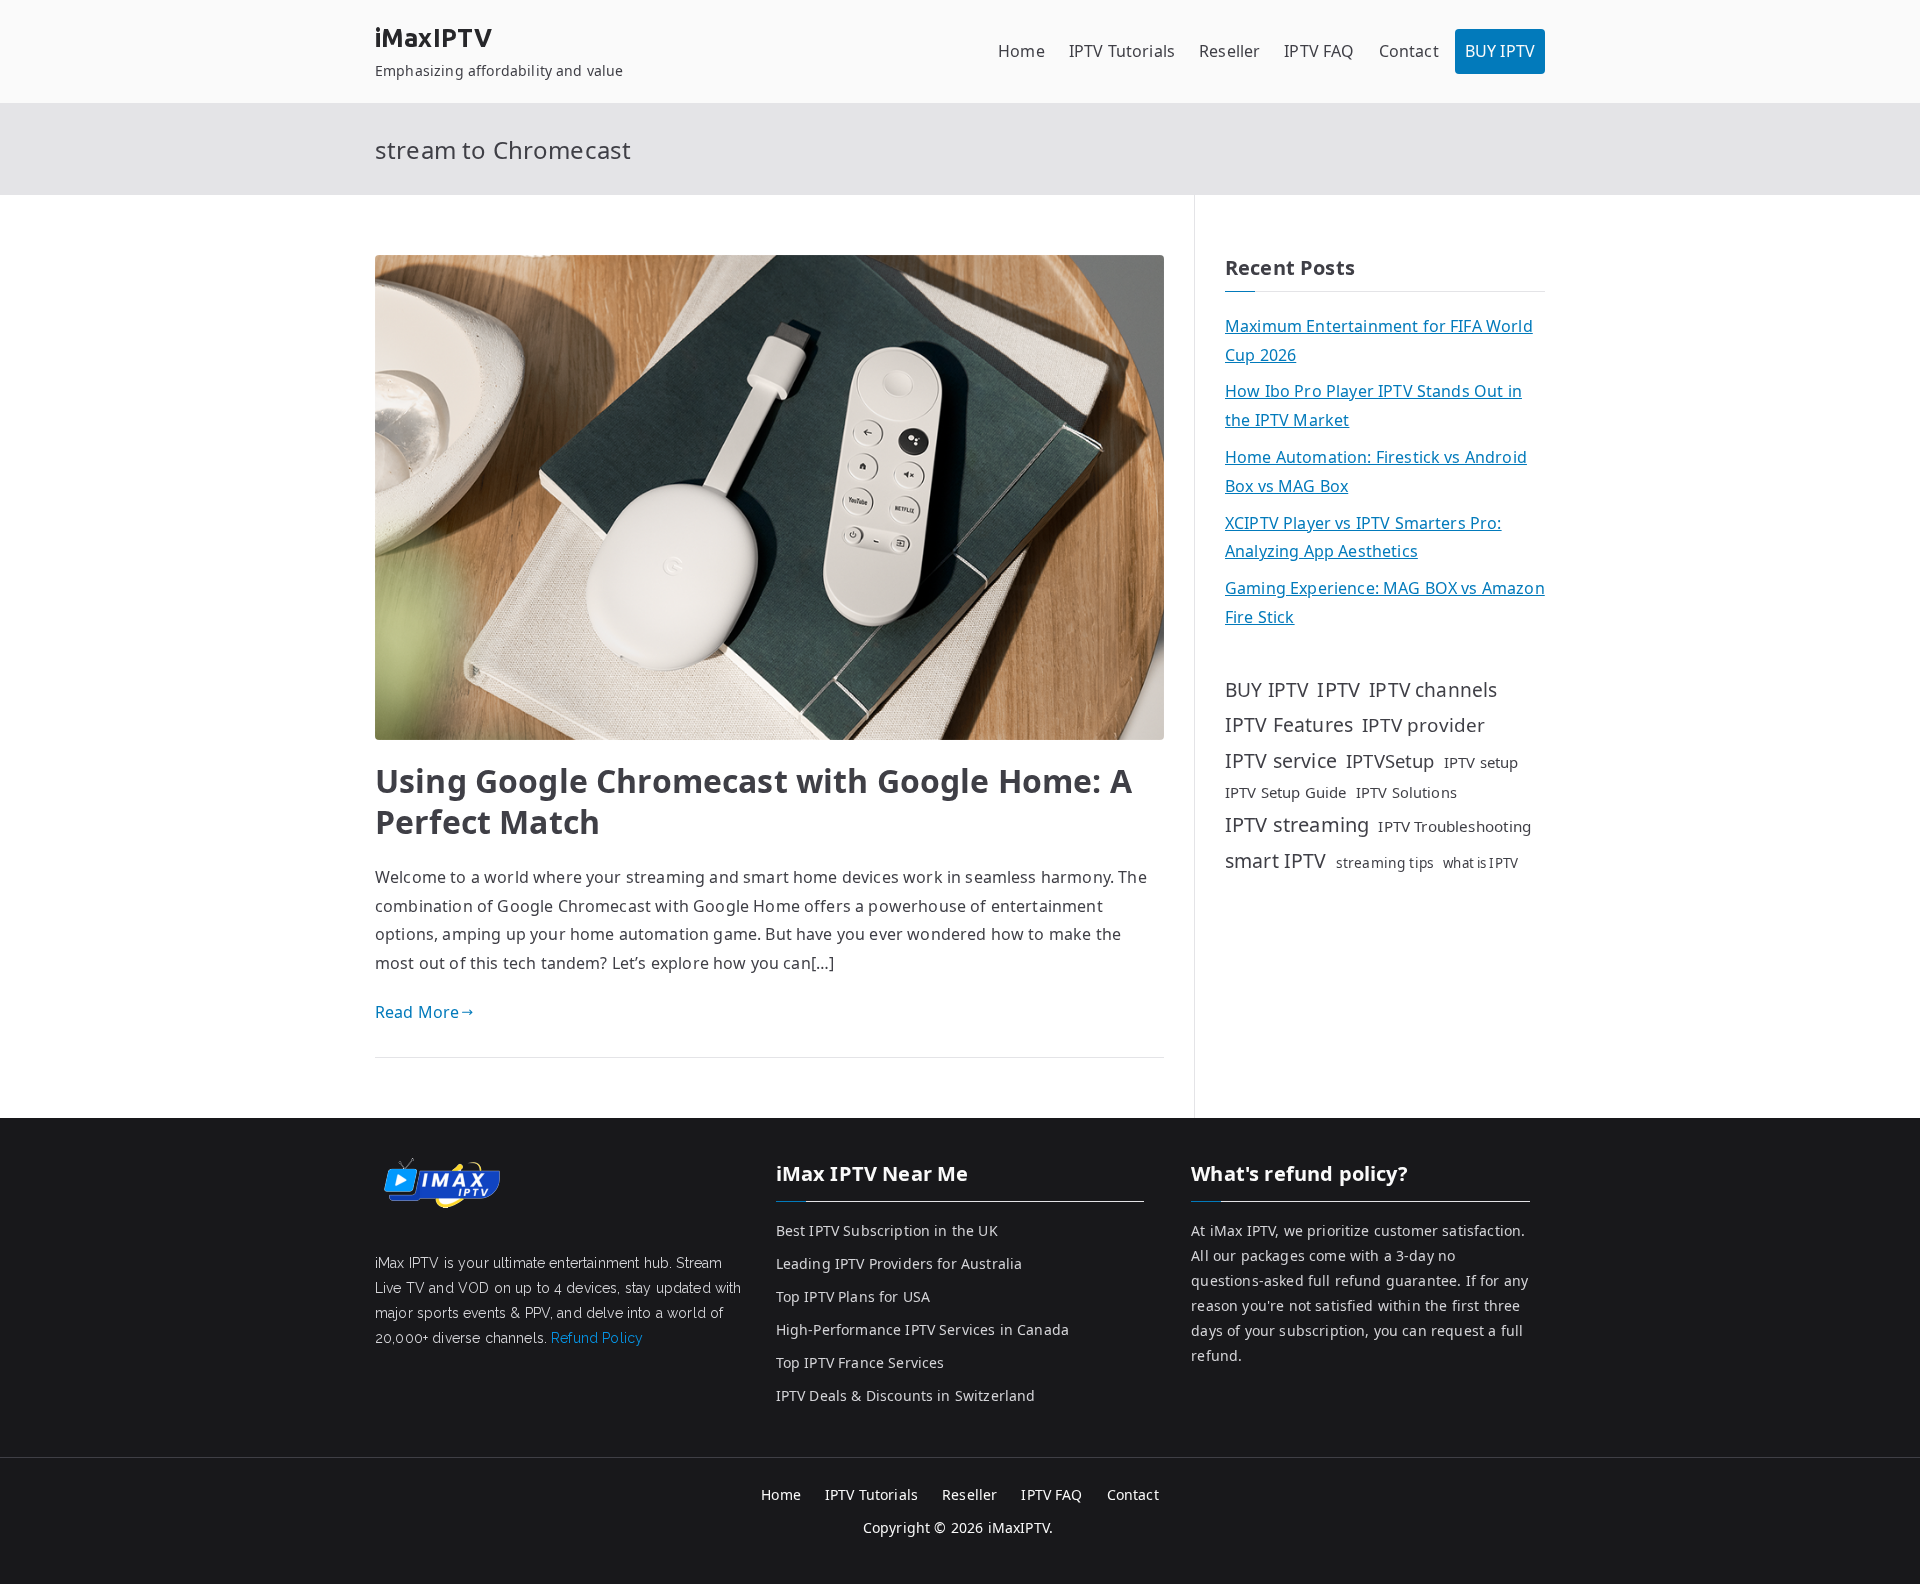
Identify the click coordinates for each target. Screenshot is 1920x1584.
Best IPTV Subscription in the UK (887, 1230)
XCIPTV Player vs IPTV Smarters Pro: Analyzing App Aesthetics (1363, 537)
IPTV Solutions (1406, 792)
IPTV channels (1433, 690)
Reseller (1229, 51)
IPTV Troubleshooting (1454, 826)
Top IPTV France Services (860, 1362)
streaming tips (1385, 862)
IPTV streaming (1297, 824)
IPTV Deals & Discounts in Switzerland (906, 1395)
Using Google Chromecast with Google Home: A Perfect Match (753, 801)
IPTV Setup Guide (1286, 792)
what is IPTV (1480, 863)
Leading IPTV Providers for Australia (899, 1263)
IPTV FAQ (1319, 51)
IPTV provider (1423, 725)
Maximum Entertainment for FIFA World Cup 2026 (1379, 340)
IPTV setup (1481, 762)
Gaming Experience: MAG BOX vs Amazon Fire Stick (1385, 602)
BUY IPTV (1500, 51)
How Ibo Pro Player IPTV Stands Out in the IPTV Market (1373, 405)
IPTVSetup (1390, 760)
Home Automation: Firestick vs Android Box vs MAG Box (1376, 471)
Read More (417, 1012)
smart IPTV (1276, 860)
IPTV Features (1289, 724)
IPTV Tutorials (1122, 51)
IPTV (1338, 689)
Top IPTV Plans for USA (853, 1296)
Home (1021, 51)
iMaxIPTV (433, 38)
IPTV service (1281, 760)
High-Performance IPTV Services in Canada (922, 1329)
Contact (1409, 51)
